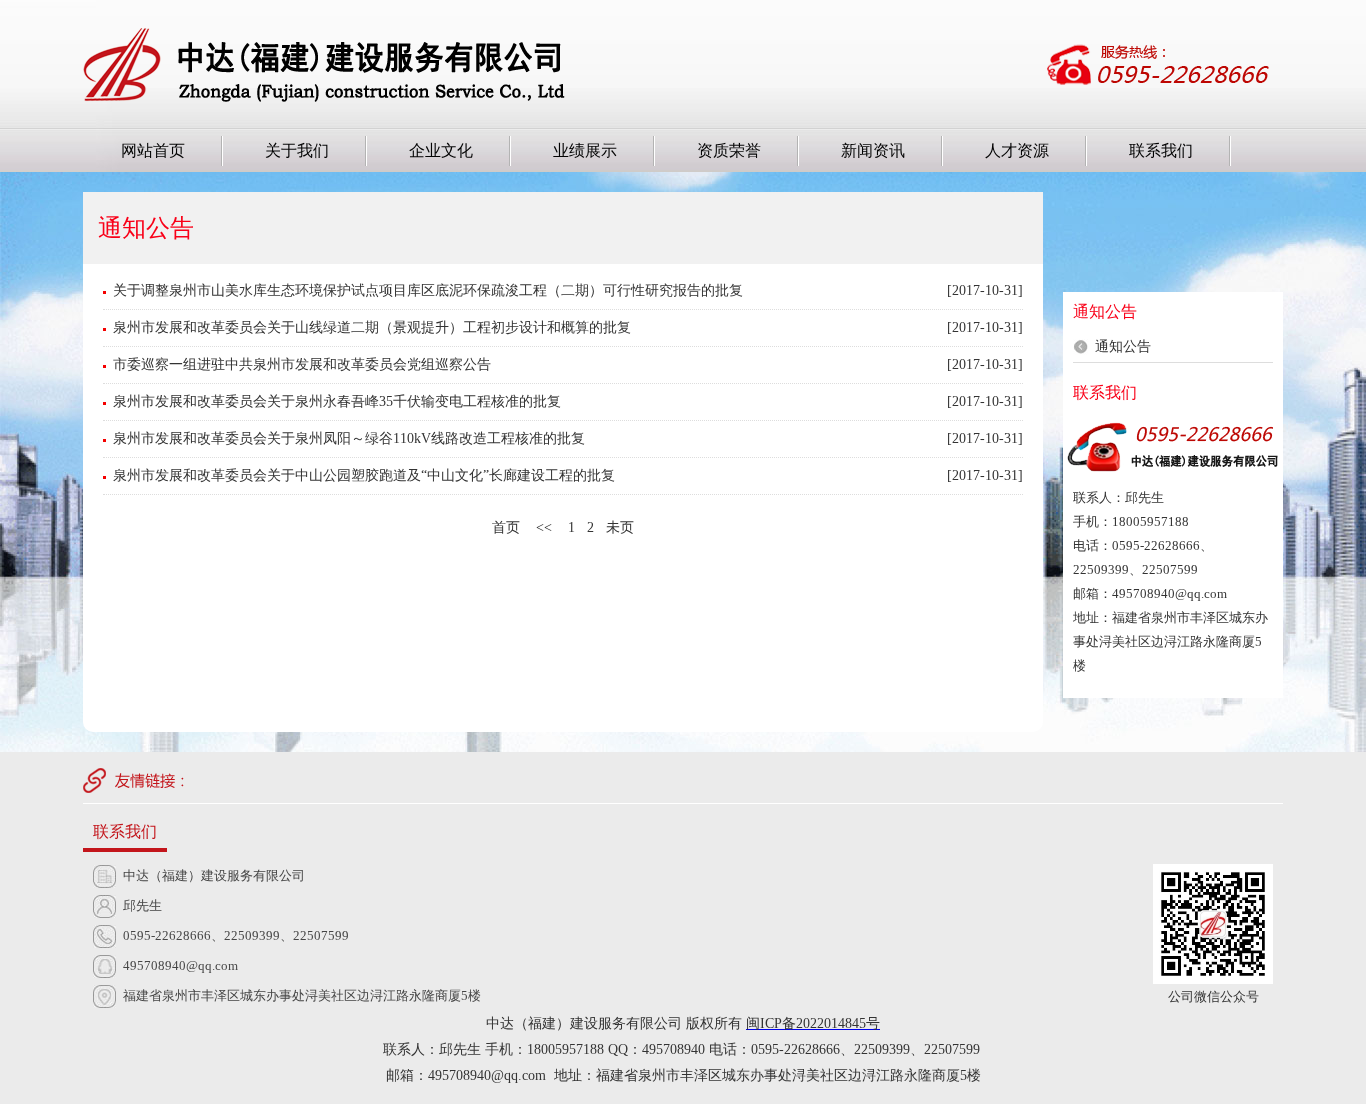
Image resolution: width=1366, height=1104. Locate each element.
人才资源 (1017, 150)
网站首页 (153, 150)
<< (544, 527)
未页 (620, 527)
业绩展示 (585, 150)
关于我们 (297, 150)
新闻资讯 (873, 150)
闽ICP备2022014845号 (813, 1023)
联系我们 (1161, 150)
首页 (506, 527)
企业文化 (441, 150)
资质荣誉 (729, 150)
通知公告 (1123, 346)
